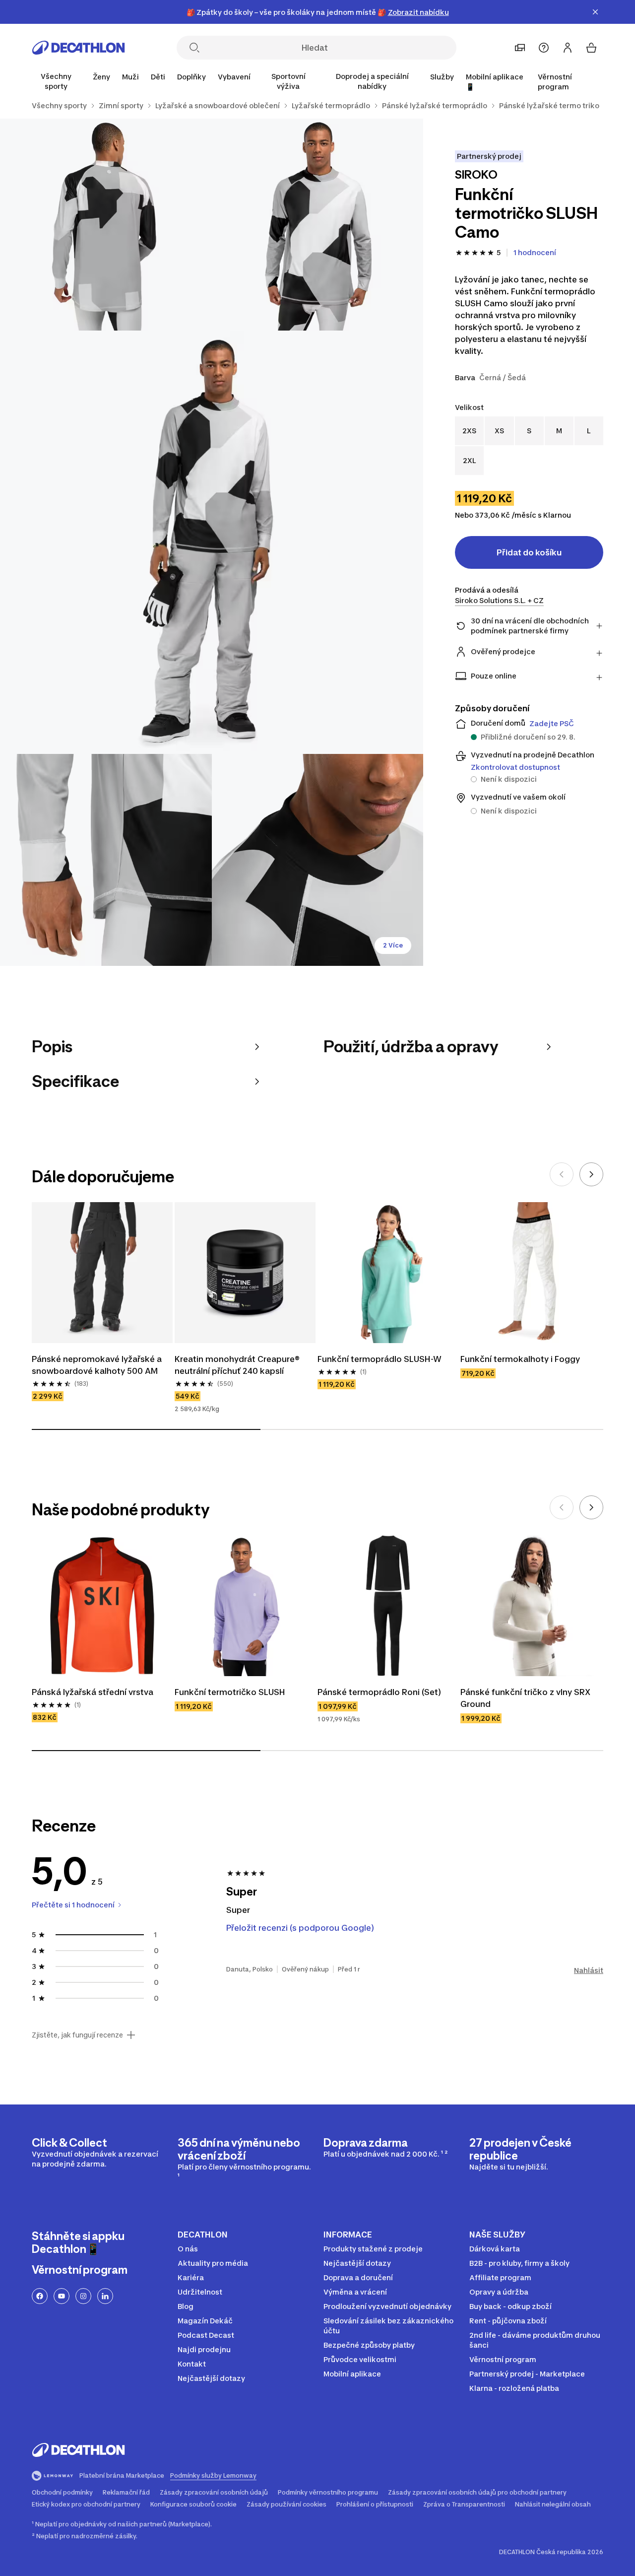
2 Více (393, 945)
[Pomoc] (544, 48)
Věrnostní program (555, 82)
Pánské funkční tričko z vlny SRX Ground (526, 1698)
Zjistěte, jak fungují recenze (77, 2035)
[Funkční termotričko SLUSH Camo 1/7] (318, 225)
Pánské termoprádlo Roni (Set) (379, 1692)
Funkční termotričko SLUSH (230, 1692)
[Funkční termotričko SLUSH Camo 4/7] (106, 860)
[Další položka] (591, 1174)
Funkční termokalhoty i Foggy (520, 1359)
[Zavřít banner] (595, 12)
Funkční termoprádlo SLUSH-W (380, 1359)
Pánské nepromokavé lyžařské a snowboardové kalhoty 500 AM (98, 1365)
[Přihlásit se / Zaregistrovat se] (568, 48)
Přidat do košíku (529, 552)
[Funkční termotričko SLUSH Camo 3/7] (212, 542)
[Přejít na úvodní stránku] (78, 48)
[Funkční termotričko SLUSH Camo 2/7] (106, 225)
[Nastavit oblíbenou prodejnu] (520, 48)
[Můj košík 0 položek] (591, 48)
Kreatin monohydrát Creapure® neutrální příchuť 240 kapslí (238, 1365)
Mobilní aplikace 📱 (495, 82)
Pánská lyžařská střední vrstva (93, 1692)
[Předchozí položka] (562, 1174)
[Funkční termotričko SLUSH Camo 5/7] (318, 860)
